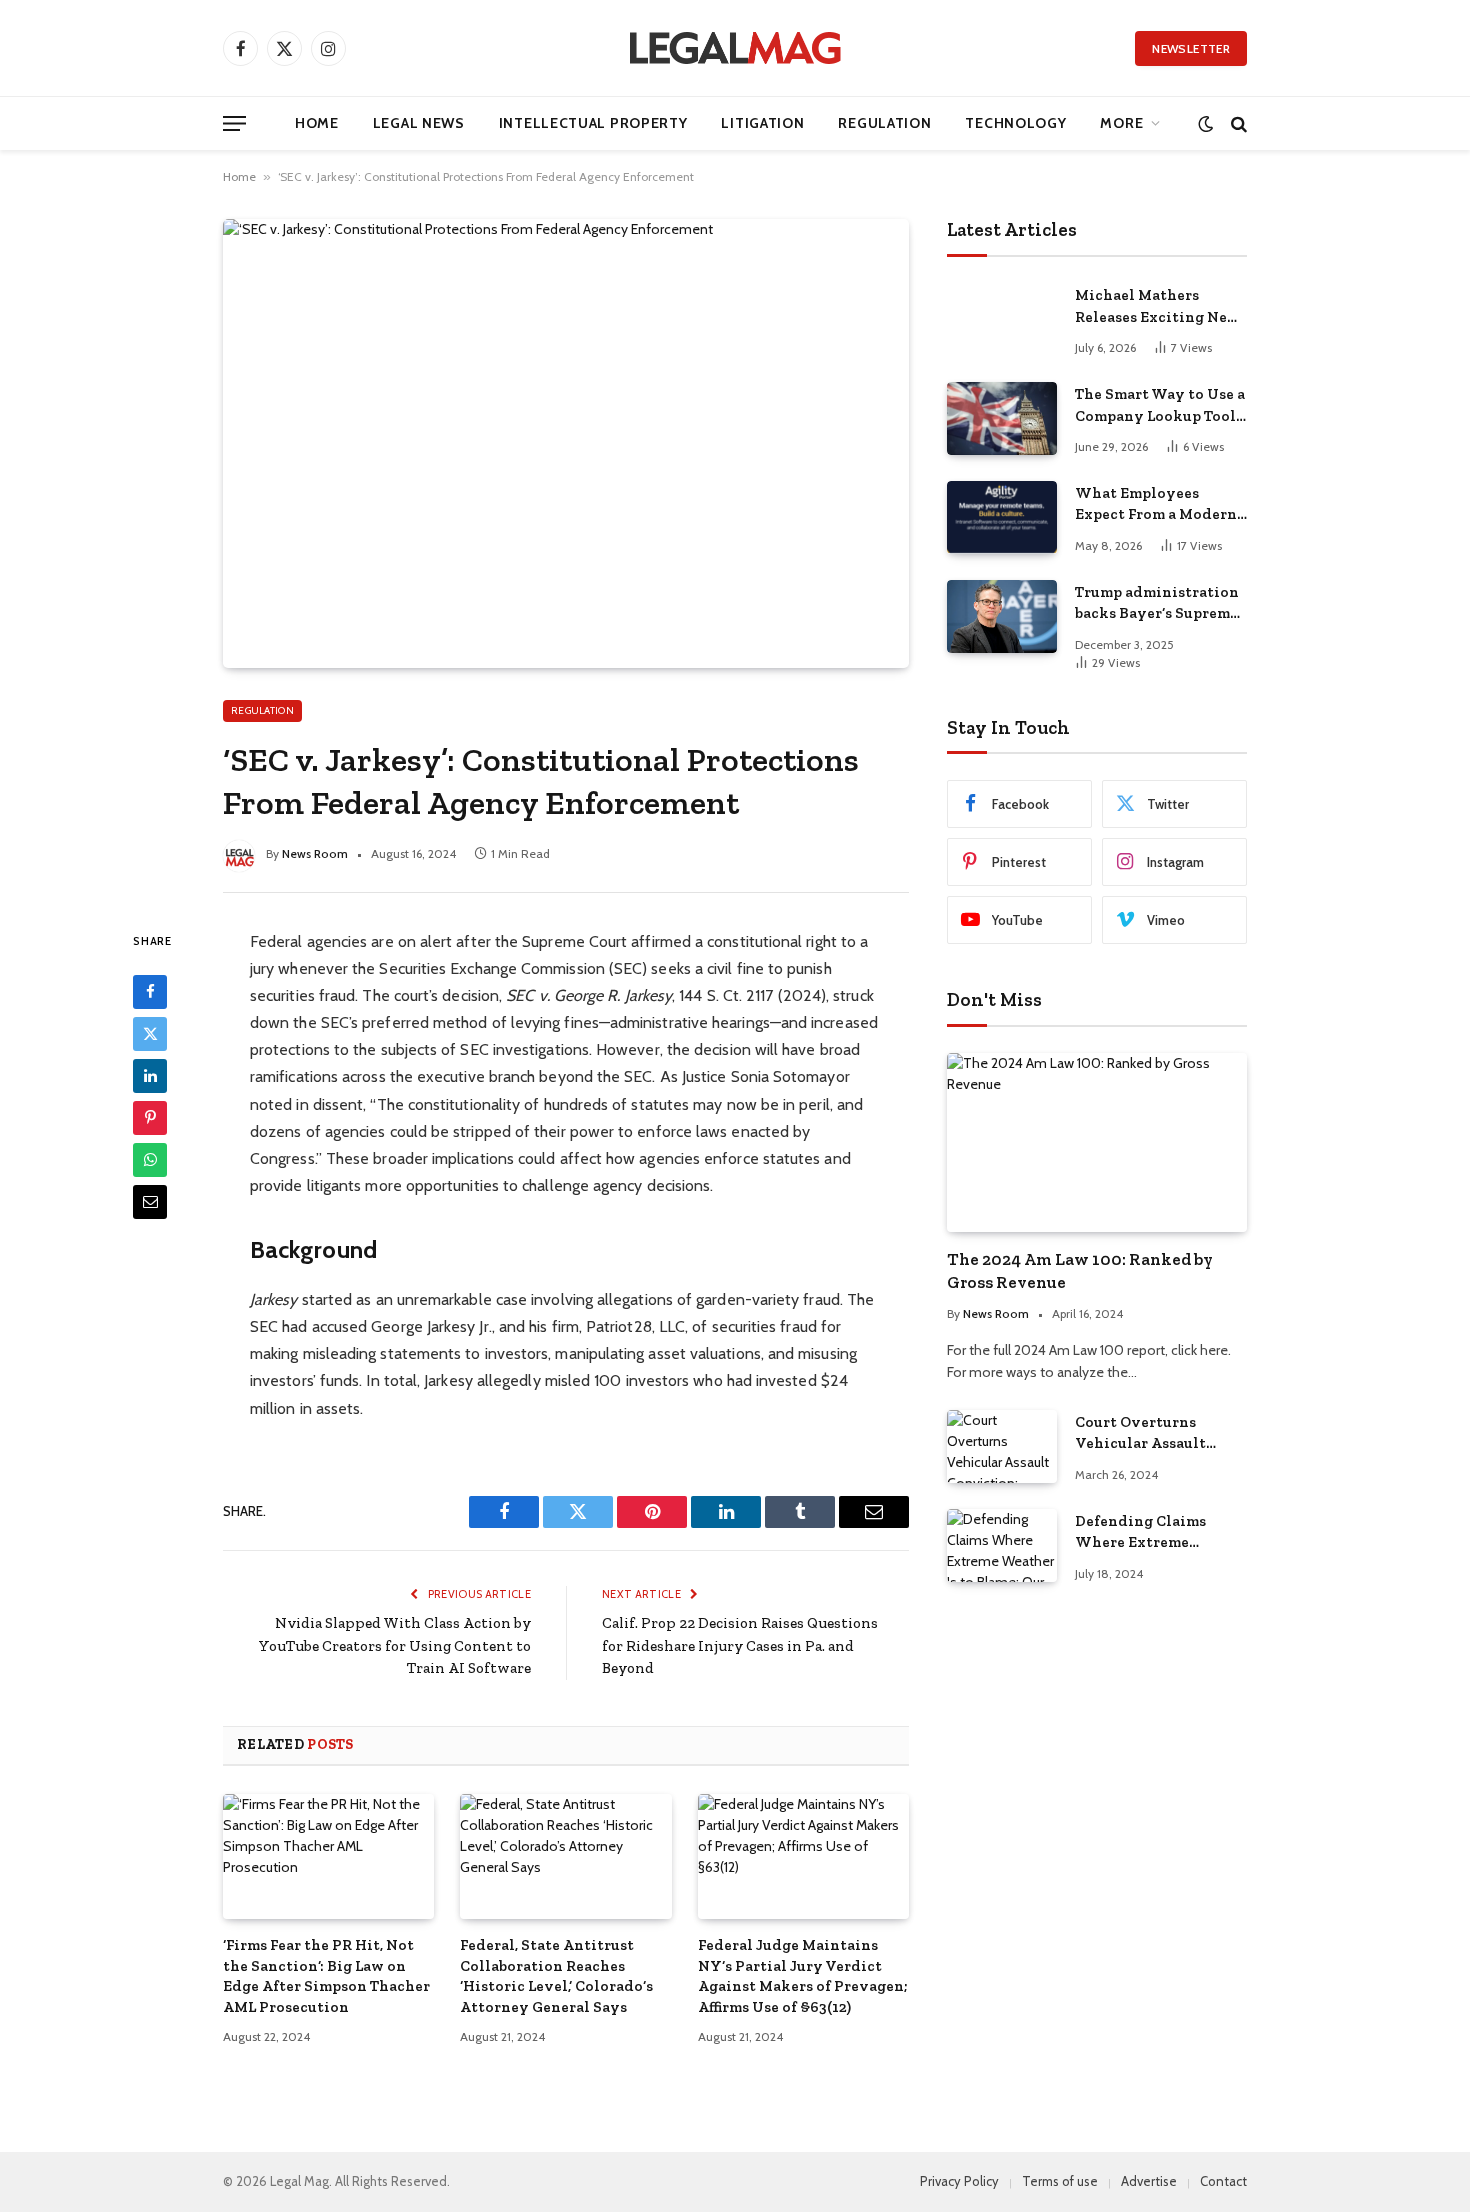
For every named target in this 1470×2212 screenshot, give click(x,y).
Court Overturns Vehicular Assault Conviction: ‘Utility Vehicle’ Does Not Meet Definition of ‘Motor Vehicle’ (1159, 1434)
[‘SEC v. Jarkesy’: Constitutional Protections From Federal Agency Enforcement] (566, 443)
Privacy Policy (959, 2181)
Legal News (419, 123)
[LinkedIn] (150, 1075)
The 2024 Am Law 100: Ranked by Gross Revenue (1080, 1270)
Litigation (762, 123)
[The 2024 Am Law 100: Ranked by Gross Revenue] (1097, 1142)
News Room (315, 853)
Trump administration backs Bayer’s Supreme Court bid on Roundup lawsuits (1157, 604)
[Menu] (234, 123)
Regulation (884, 123)
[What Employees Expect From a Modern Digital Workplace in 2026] (1002, 517)
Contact (1223, 2181)
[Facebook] (150, 991)
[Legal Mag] (735, 48)
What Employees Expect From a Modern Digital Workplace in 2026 (1156, 505)
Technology (1015, 123)
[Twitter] (150, 1033)
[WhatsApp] (150, 1159)
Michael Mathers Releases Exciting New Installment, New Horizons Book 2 (1157, 307)
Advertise (1149, 2181)
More (1121, 123)
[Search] (1237, 123)
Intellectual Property (593, 123)
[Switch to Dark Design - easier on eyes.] (1205, 123)
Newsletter (1191, 48)
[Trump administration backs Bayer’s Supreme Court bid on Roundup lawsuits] (1002, 616)
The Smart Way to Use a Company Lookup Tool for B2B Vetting (1160, 406)
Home (317, 123)
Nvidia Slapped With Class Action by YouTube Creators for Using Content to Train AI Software (395, 1645)
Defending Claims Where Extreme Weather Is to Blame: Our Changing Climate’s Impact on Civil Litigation (1150, 1533)
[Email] (150, 1201)
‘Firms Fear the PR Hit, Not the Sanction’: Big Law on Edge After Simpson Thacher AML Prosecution (326, 1975)
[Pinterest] (150, 1117)
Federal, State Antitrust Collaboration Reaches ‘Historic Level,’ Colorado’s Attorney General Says (556, 1975)
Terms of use (1060, 2181)
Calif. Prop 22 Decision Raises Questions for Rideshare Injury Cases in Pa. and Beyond (740, 1645)
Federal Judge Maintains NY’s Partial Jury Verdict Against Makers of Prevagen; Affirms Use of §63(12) (803, 1975)
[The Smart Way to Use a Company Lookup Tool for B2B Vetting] (1002, 418)
